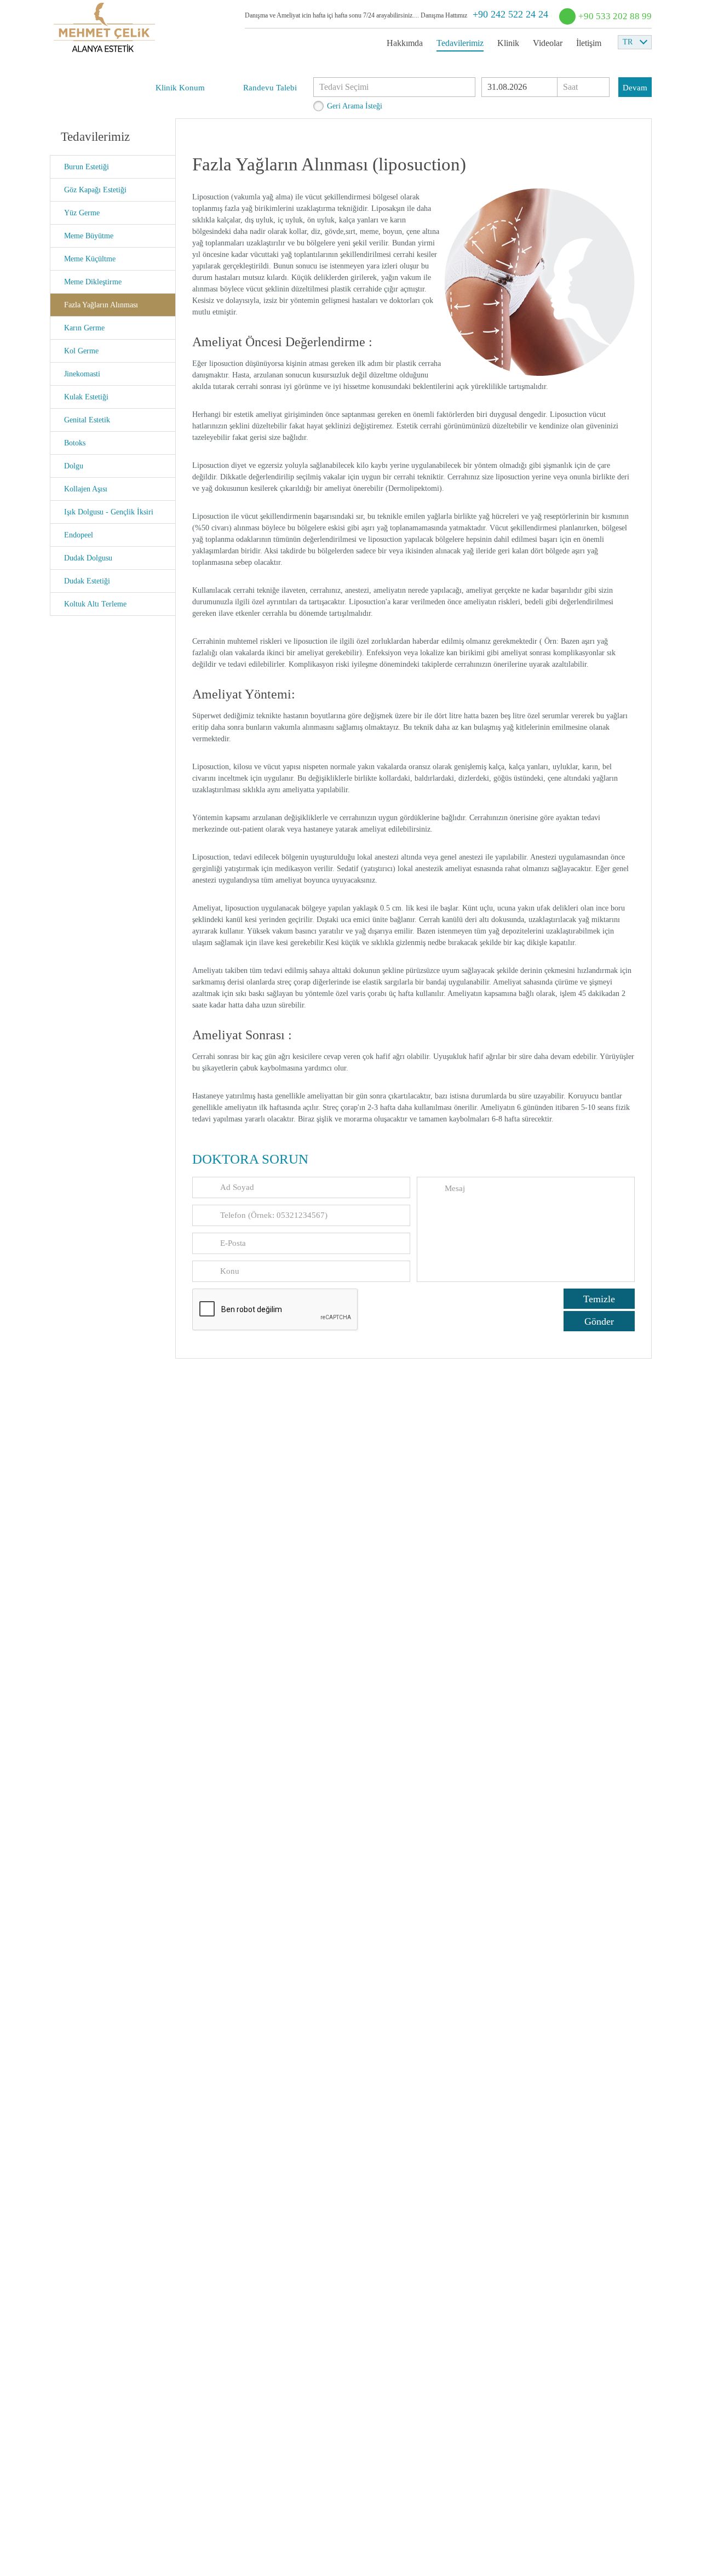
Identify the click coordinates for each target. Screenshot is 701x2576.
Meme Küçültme (90, 259)
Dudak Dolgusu (88, 558)
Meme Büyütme (89, 236)
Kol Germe (81, 351)
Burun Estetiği (87, 167)
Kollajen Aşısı (86, 489)
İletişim (589, 43)
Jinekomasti (82, 374)
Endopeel (79, 535)
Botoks (75, 443)
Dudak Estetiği (87, 581)
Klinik (508, 43)
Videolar (548, 43)
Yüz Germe (82, 213)
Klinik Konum (180, 88)
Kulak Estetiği (86, 397)
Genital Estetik (87, 420)
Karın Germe (84, 328)
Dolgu (74, 466)
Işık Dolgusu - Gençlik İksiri (109, 512)
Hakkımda (405, 43)
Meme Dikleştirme (93, 282)
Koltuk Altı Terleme (95, 604)
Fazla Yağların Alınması (101, 305)
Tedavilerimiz (460, 43)
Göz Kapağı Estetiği (95, 190)
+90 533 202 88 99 (615, 16)
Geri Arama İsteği (355, 106)
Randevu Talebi (270, 88)
